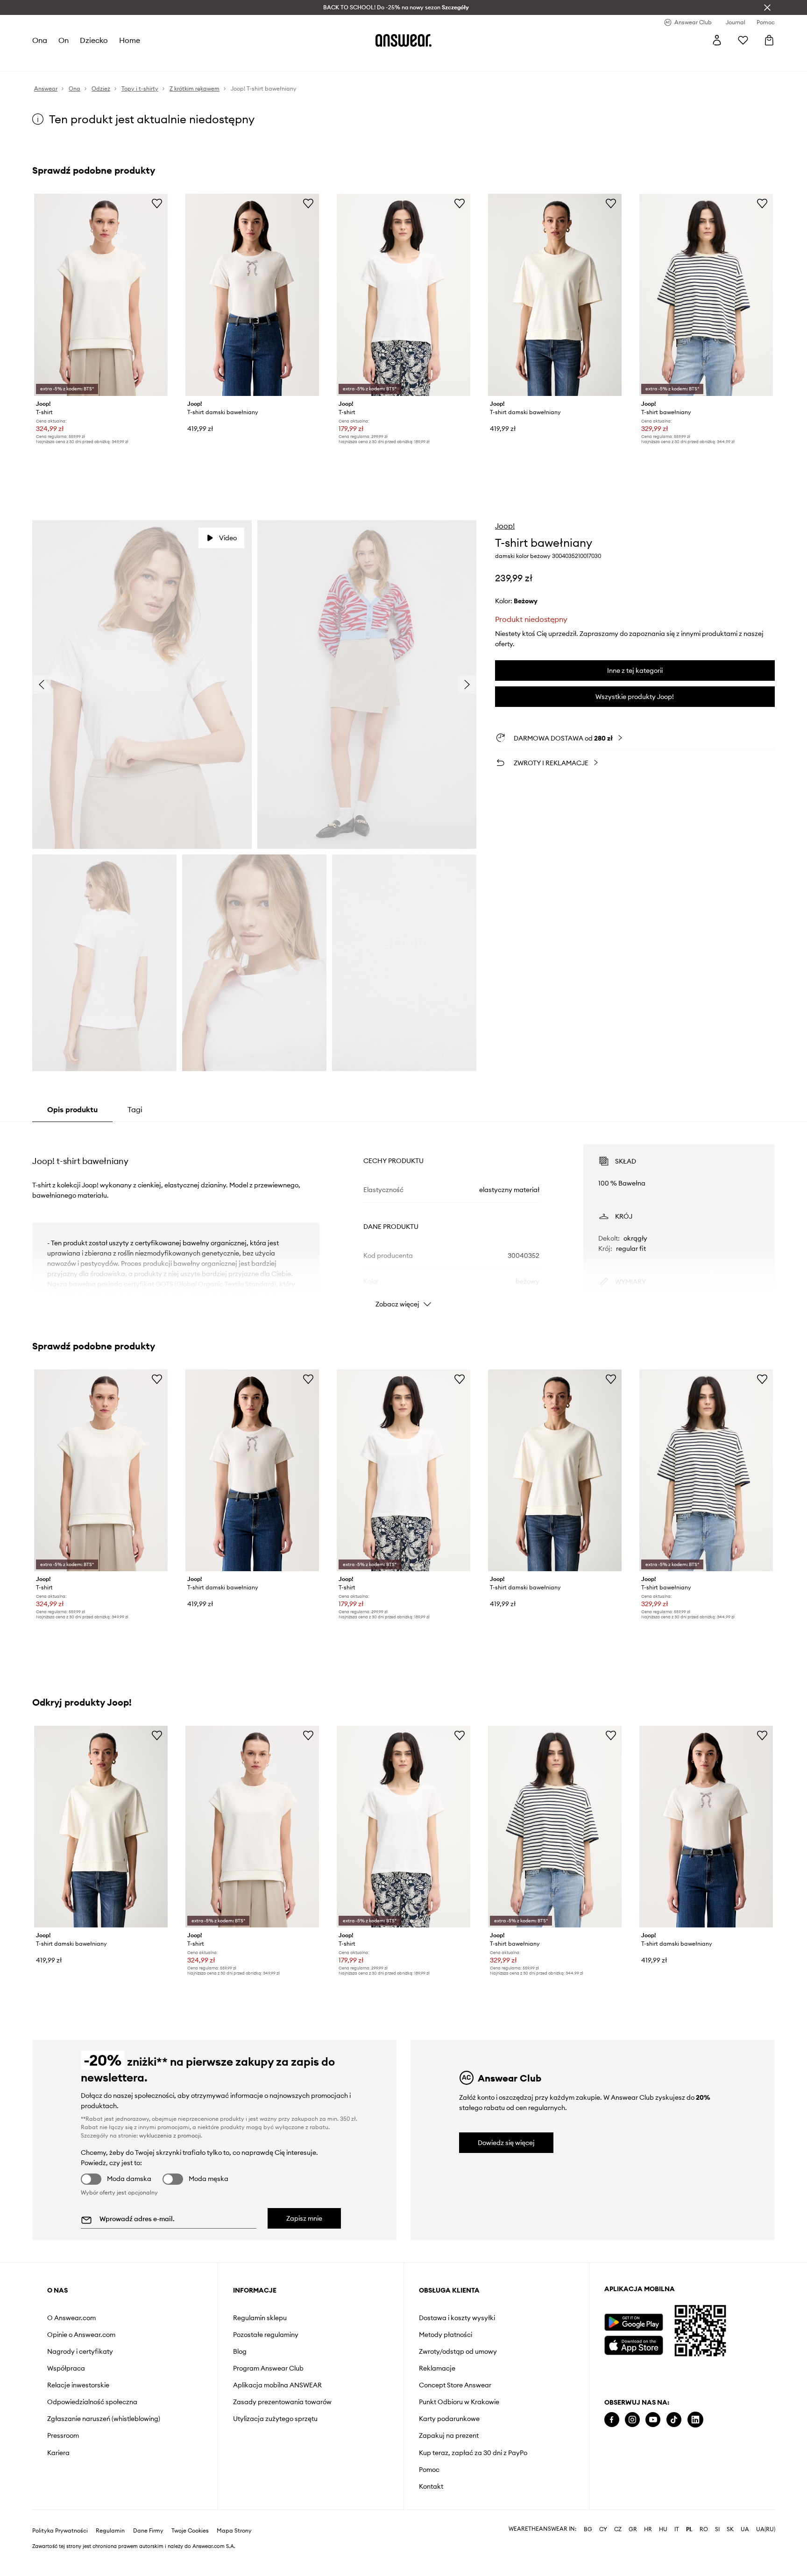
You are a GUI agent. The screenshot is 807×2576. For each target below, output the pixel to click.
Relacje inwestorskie (78, 2385)
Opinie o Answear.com (81, 2335)
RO (704, 2552)
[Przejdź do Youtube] (653, 2420)
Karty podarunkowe (449, 2419)
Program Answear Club (268, 2368)
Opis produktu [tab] (72, 1109)
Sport (179, 61)
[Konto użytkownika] (717, 40)
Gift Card (324, 61)
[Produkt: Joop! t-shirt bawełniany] (706, 295)
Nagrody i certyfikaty (80, 2351)
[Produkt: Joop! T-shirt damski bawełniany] (252, 295)
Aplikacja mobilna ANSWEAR (277, 2385)
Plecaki (290, 61)
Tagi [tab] (135, 1109)
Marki (239, 61)
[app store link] (634, 2344)
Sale (263, 61)
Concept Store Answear (455, 2385)
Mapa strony (234, 2553)
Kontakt (431, 2486)
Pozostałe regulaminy (266, 2335)
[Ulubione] (743, 40)
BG (588, 2552)
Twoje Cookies (190, 2553)
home (130, 40)
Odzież (78, 61)
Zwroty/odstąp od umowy (458, 2351)
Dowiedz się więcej (506, 2143)
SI (717, 2552)
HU (663, 2552)
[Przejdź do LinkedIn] (695, 2420)
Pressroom (63, 2435)
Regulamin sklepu (260, 2318)
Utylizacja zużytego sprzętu (275, 2419)
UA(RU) (766, 2552)
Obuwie (110, 61)
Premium (209, 61)
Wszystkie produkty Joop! (635, 697)
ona (40, 40)
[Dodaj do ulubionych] (157, 203)
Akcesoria (146, 61)
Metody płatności (446, 2335)
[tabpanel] (403, 1218)
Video (228, 538)
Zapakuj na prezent (449, 2435)
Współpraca (66, 2368)
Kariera (58, 2453)
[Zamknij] (767, 7)
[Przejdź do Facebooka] (612, 2420)
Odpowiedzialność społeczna (92, 2402)
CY (603, 2552)
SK (730, 2552)
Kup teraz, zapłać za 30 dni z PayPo (473, 2453)
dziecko (94, 40)
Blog (240, 2351)
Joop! (505, 526)
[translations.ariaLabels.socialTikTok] (674, 2420)
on (64, 40)
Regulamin (110, 2553)
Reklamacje (437, 2368)
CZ (618, 2552)
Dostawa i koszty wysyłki (457, 2318)
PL (689, 2552)
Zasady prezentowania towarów (282, 2402)
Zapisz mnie (304, 2218)
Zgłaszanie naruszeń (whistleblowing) (104, 2419)
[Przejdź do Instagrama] (632, 2420)
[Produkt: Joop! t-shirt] (101, 295)
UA (745, 2552)
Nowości (46, 61)
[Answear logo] (403, 40)
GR (633, 2552)
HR (648, 2552)
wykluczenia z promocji (170, 2135)
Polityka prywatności (60, 2553)
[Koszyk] (769, 40)
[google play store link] (634, 2322)
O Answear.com (71, 2318)
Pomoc (429, 2470)
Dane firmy (148, 2553)
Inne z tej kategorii (635, 670)
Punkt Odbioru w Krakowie (459, 2402)
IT (677, 2552)
